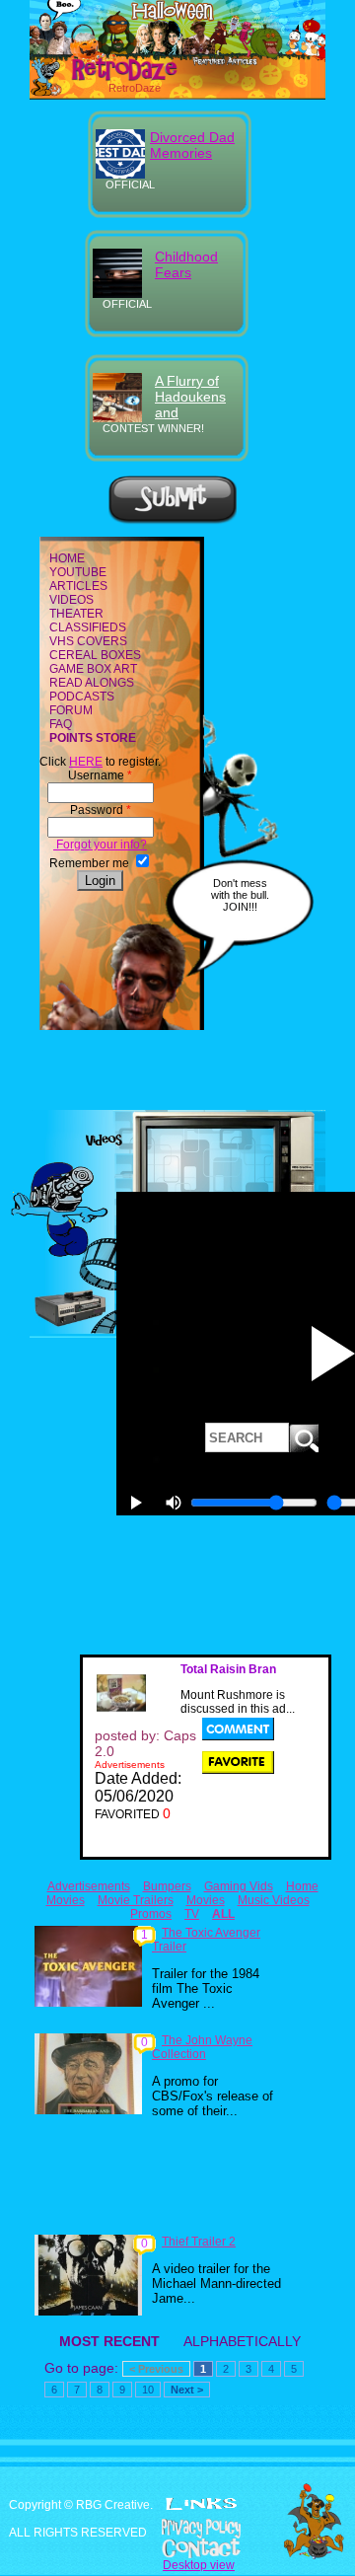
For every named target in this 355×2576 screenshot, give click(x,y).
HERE (86, 762)
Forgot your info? (100, 845)
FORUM (71, 710)
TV (192, 1914)
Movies (206, 1900)
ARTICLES (78, 586)
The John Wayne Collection (202, 2047)
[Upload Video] (173, 521)
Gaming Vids (239, 1886)
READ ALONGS (92, 683)
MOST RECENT (109, 2341)
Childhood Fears (186, 264)
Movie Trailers (136, 1900)
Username (100, 775)
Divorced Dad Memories (192, 145)
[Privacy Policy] (177, 2529)
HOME (67, 558)
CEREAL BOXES (95, 655)
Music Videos (274, 1900)
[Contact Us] (177, 2548)
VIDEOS (71, 600)
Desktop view (199, 2565)
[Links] (201, 2504)
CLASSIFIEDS (88, 627)
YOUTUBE (78, 572)
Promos (151, 1914)
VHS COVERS (88, 641)
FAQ (61, 724)
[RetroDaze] (107, 78)
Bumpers (167, 1886)
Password (101, 810)
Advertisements (89, 1886)
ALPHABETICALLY (242, 2341)
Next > (187, 2390)
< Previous (156, 2369)
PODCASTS (82, 697)
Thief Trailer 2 (199, 2242)
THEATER (76, 614)
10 (148, 2390)
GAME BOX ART (93, 669)
